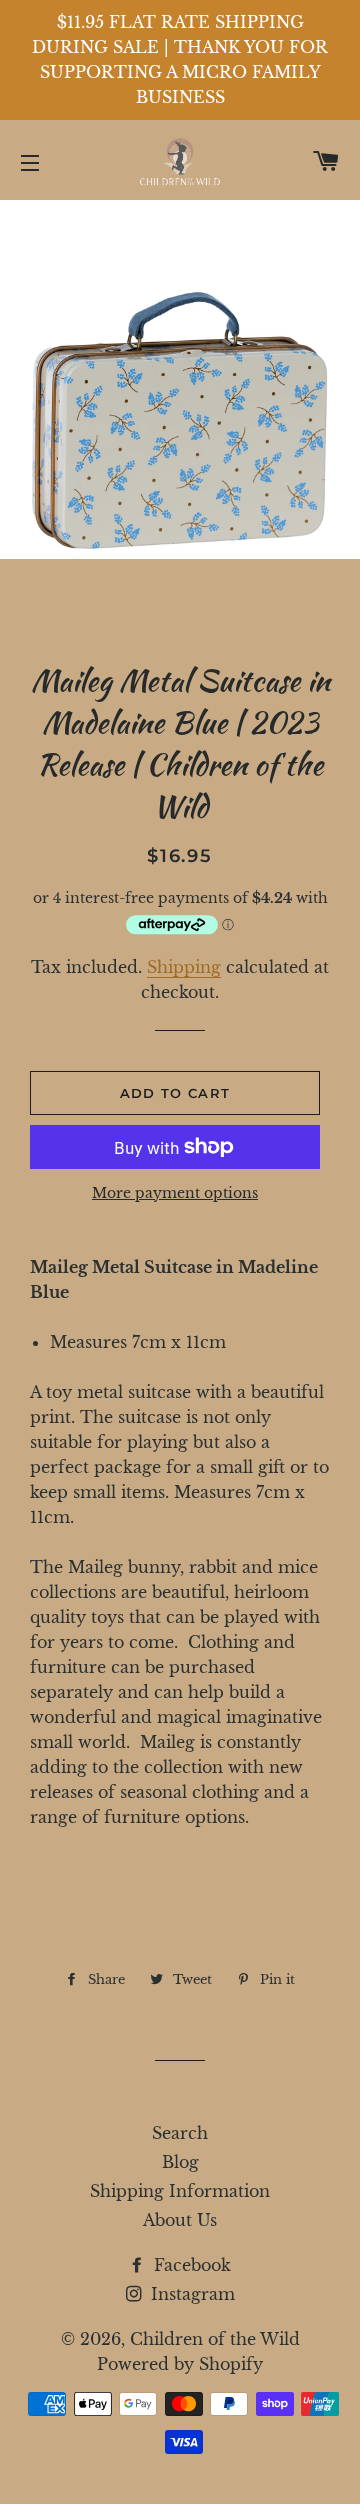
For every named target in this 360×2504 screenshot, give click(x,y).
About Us (180, 2220)
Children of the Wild (215, 2339)
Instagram (190, 2294)
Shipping (184, 967)
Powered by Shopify (180, 2364)
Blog (180, 2162)
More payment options (175, 1193)
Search (180, 2133)
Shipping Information (180, 2191)
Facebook (190, 2265)
